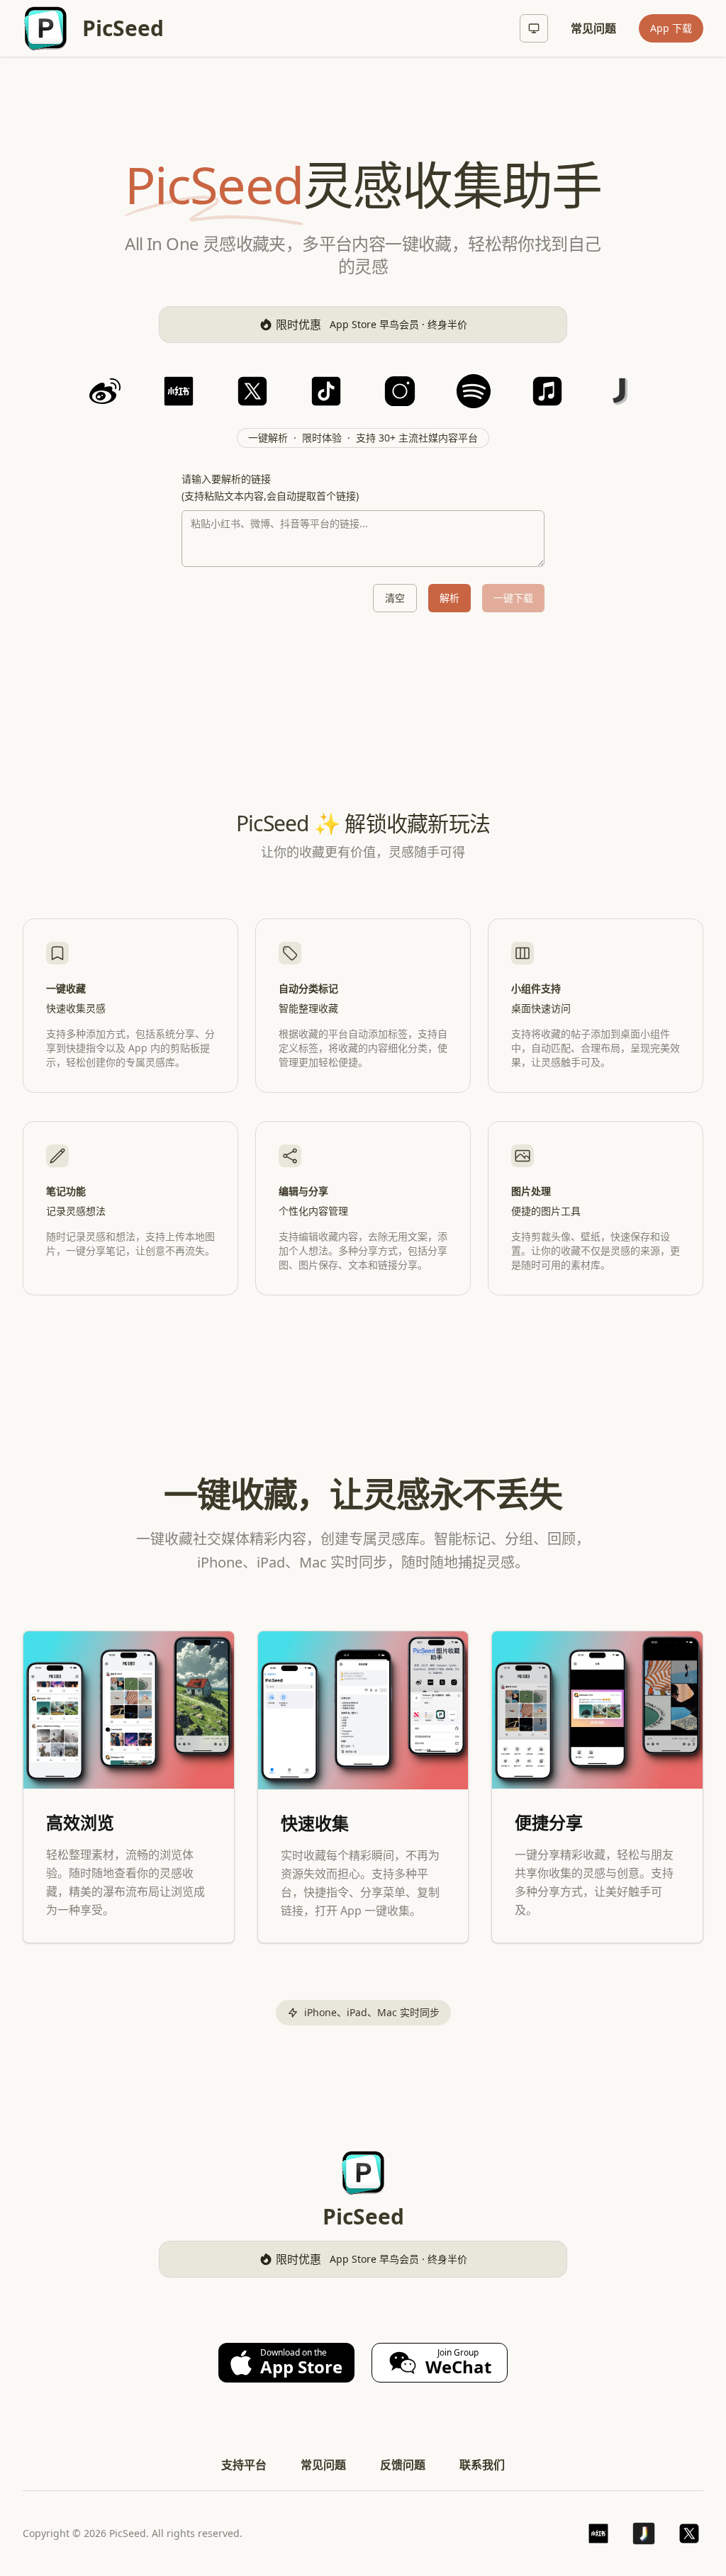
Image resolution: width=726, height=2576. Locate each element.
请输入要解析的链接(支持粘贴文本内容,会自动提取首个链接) (270, 487)
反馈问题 (403, 2465)
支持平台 (244, 2465)
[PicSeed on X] (689, 2533)
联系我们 (482, 2465)
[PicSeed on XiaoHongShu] (598, 2533)
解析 (449, 598)
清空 (395, 598)
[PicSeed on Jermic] (644, 2533)
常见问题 (593, 28)
